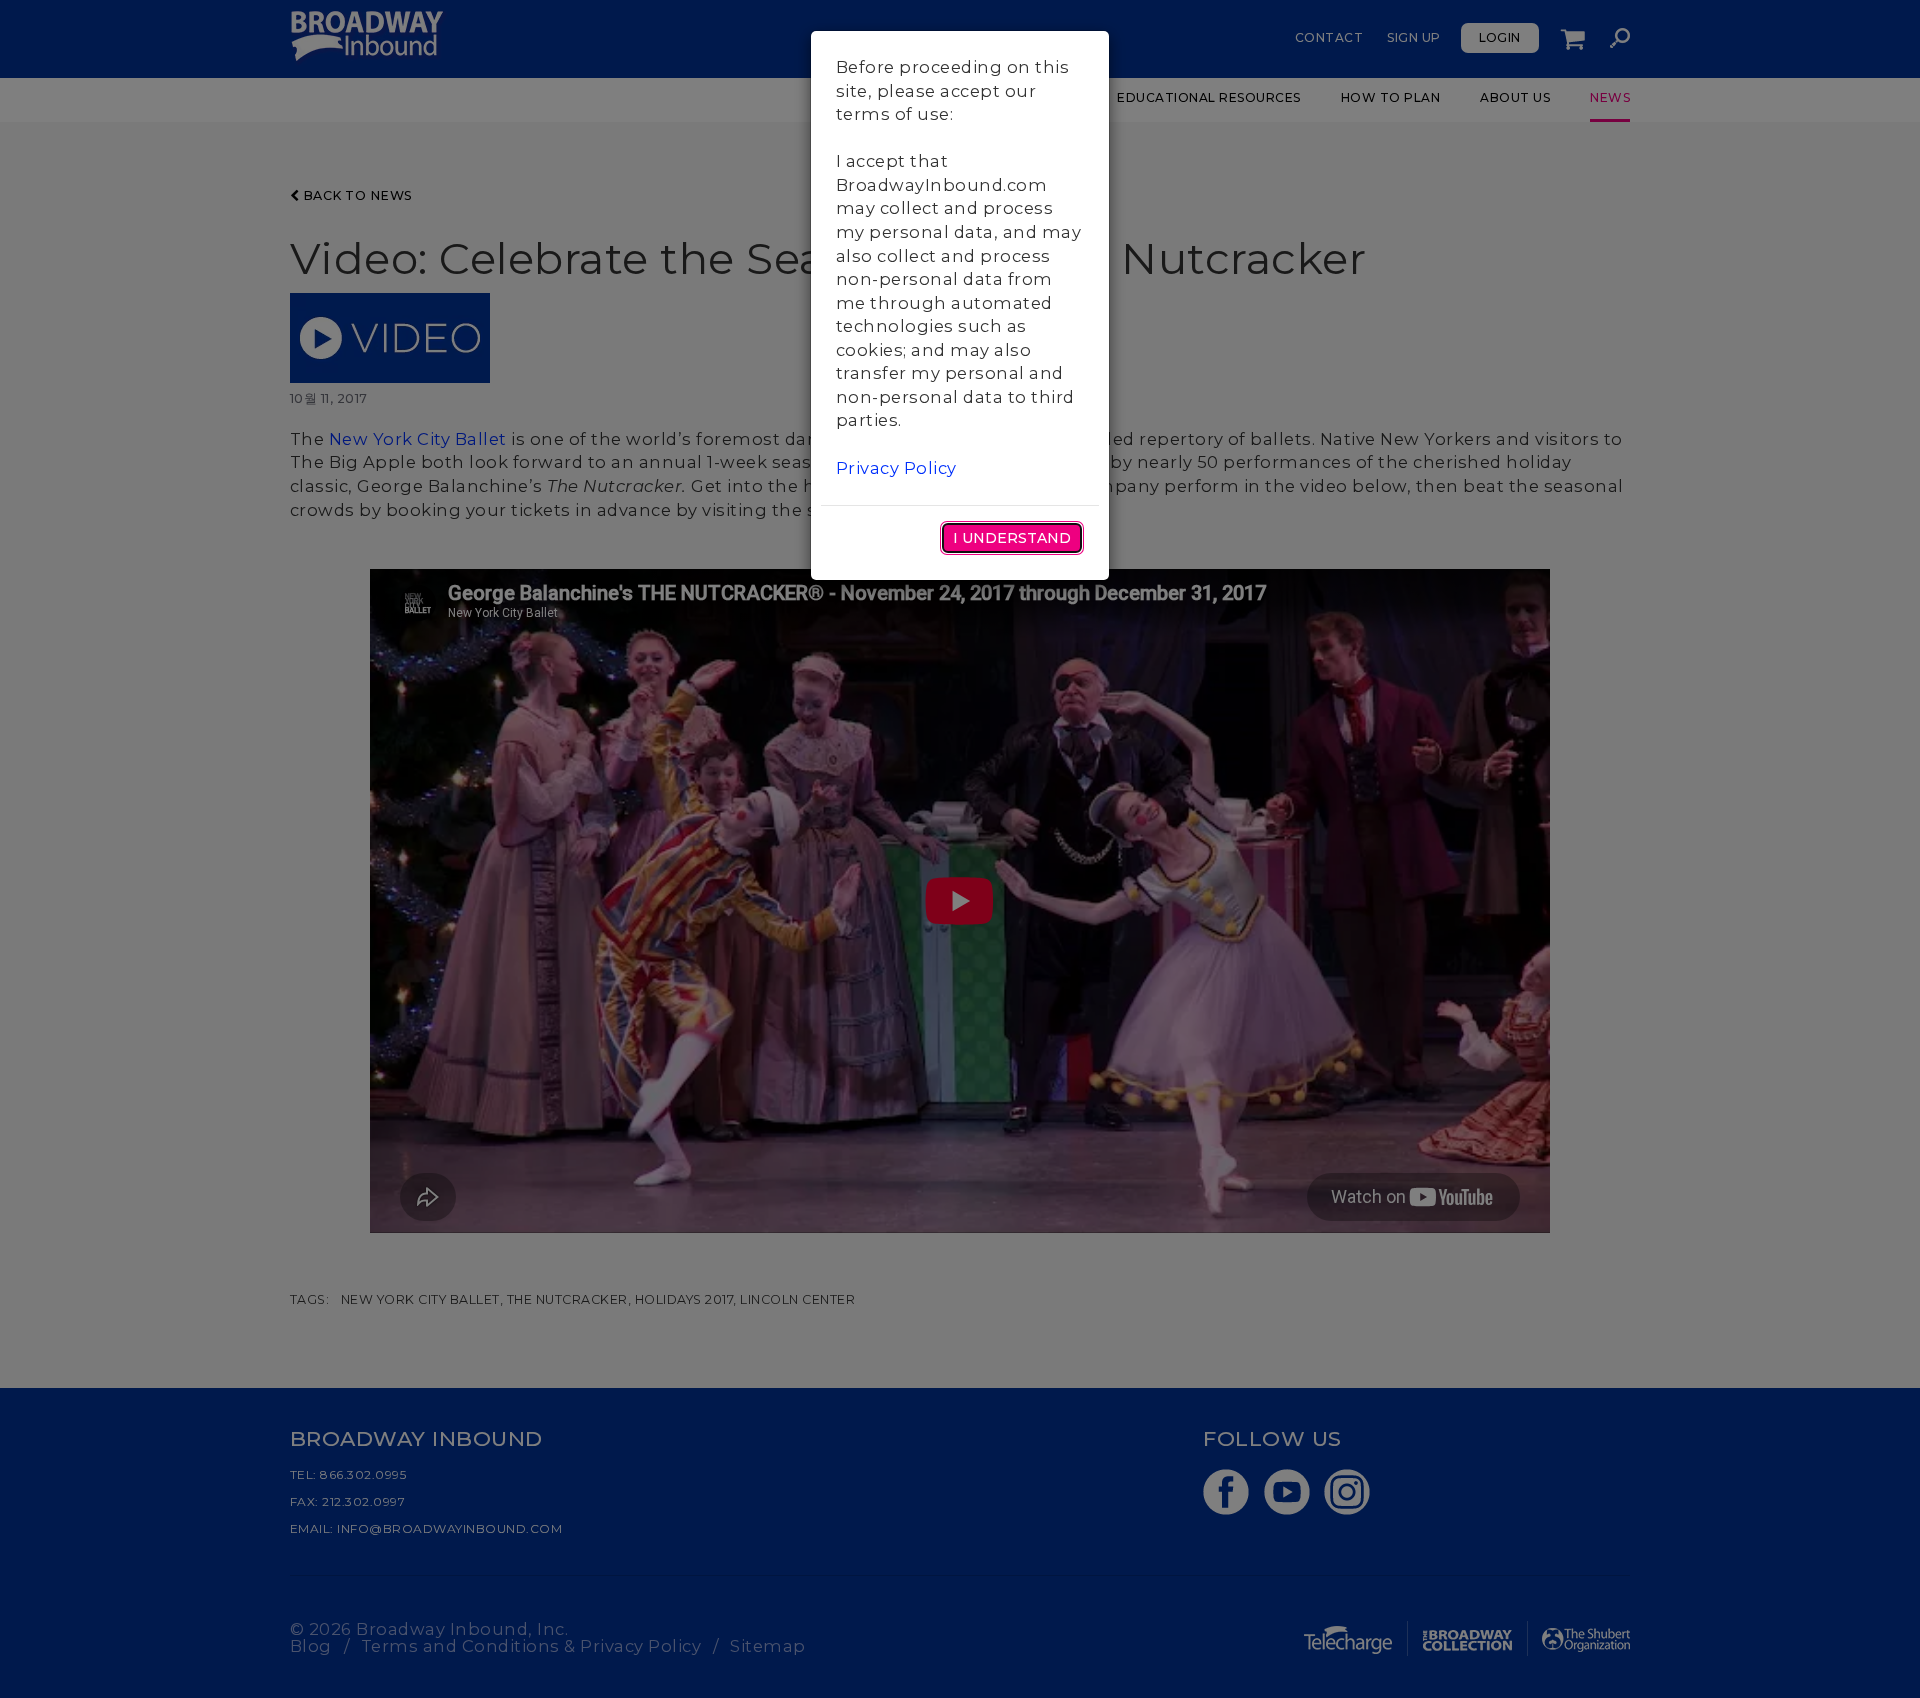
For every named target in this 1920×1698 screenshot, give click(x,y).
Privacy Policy (896, 468)
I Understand (1012, 538)
